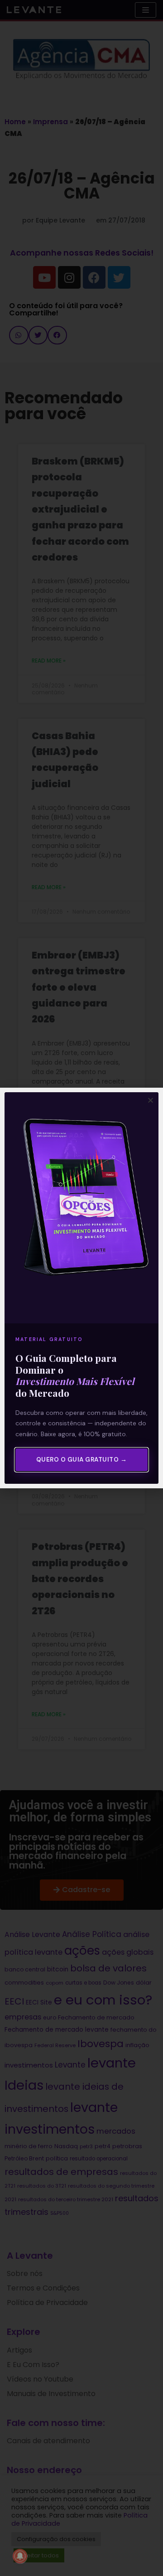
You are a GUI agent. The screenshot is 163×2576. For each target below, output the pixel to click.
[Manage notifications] (20, 2556)
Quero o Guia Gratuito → (82, 1460)
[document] (81, 1288)
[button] (151, 1100)
